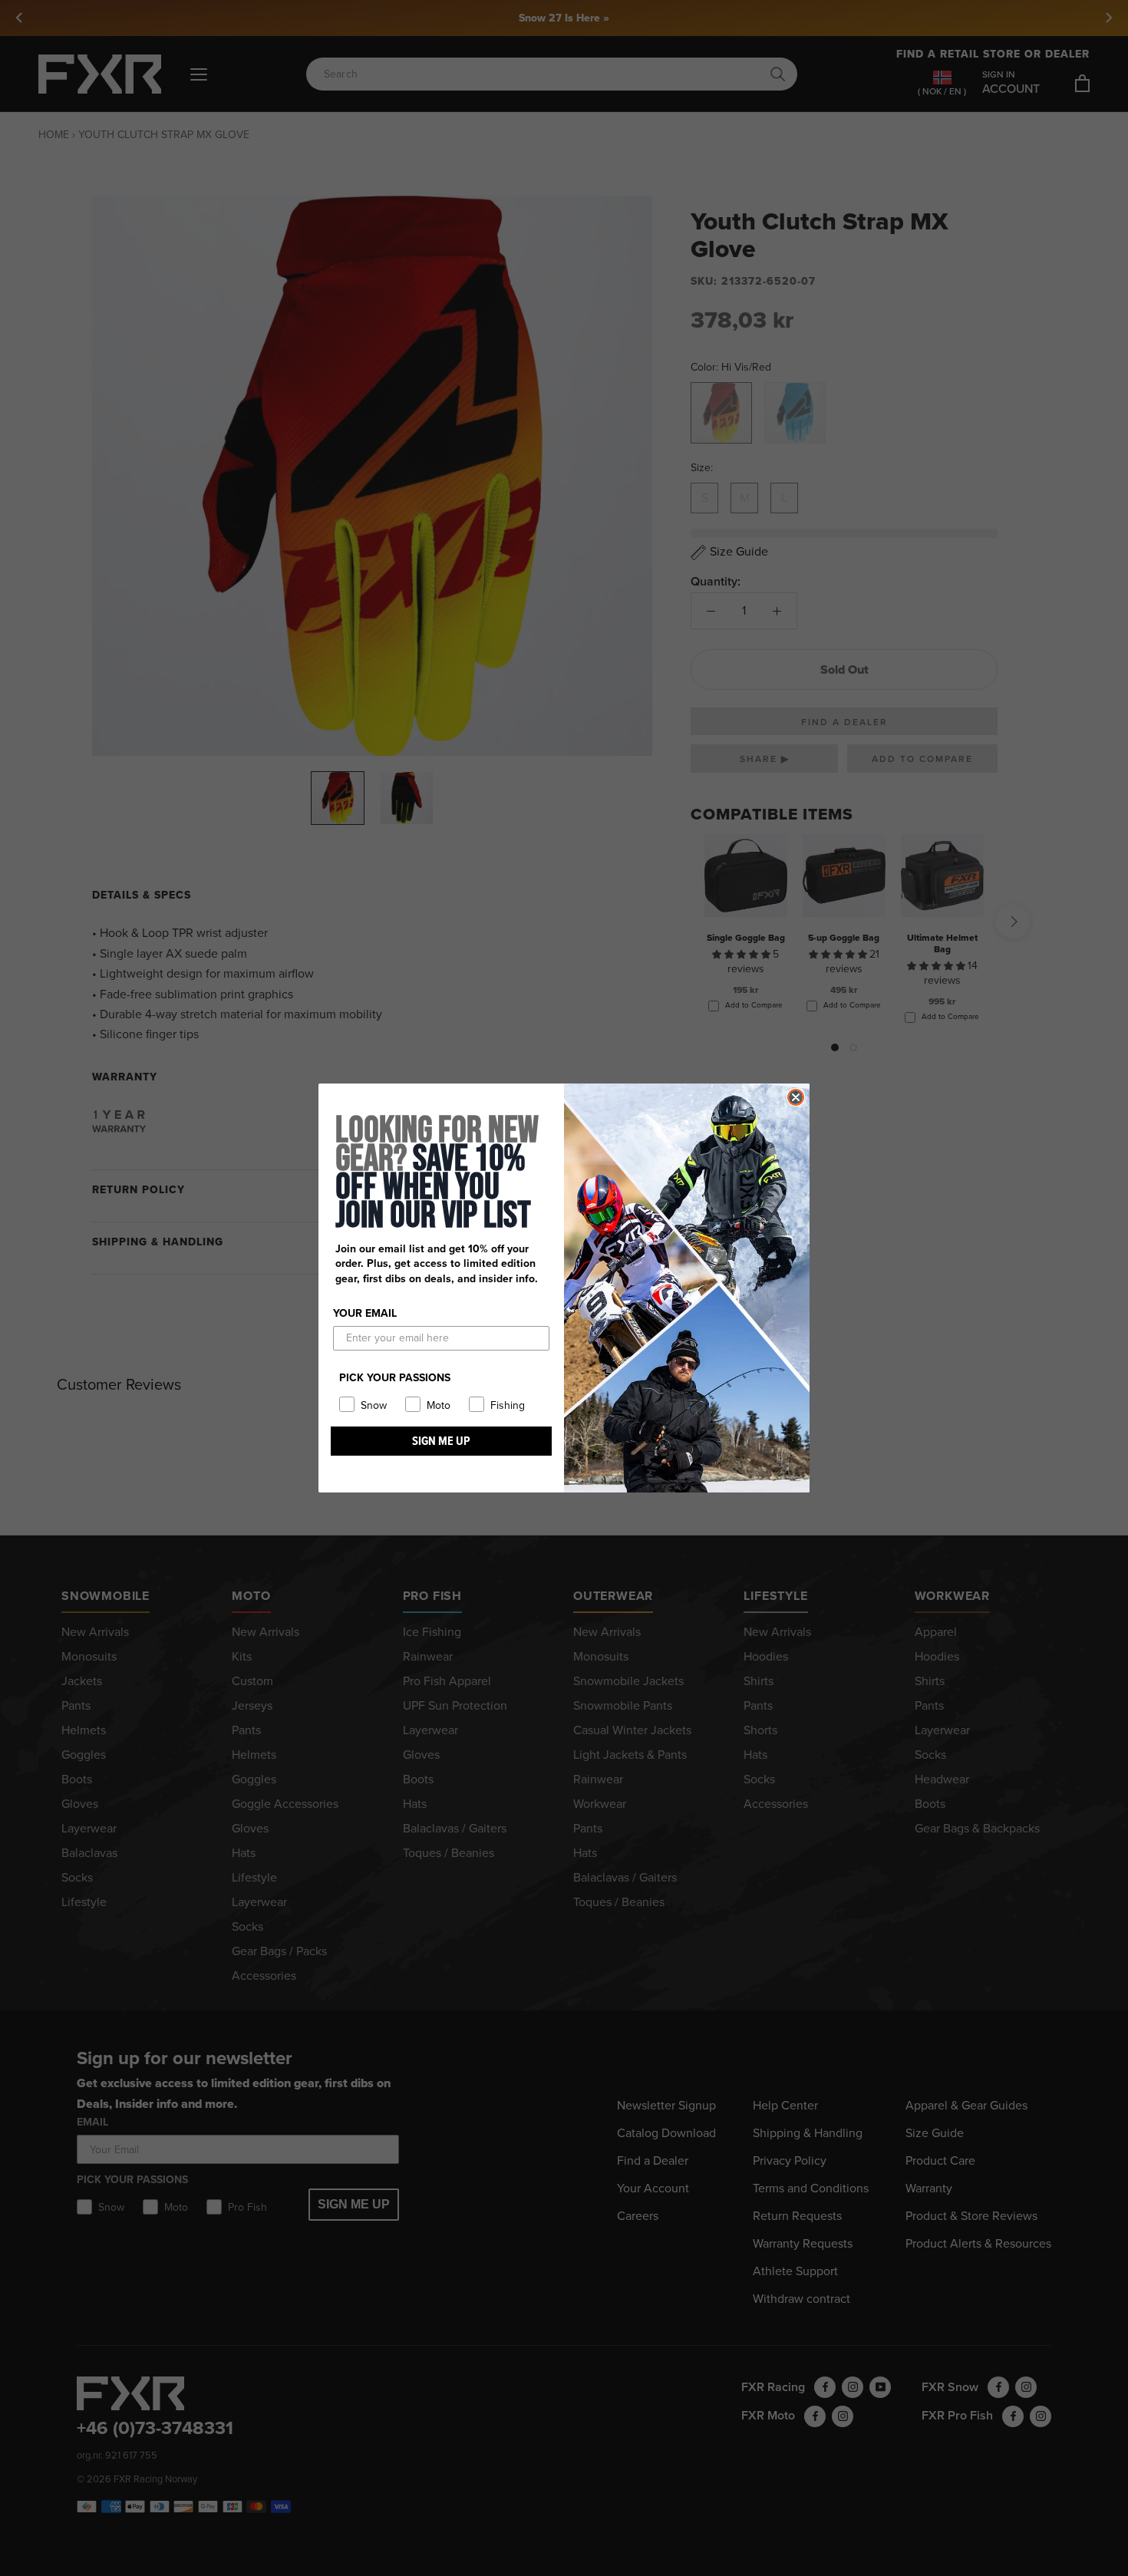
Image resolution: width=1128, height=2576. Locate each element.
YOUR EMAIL (365, 1313)
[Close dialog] (796, 1097)
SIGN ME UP (441, 1441)
